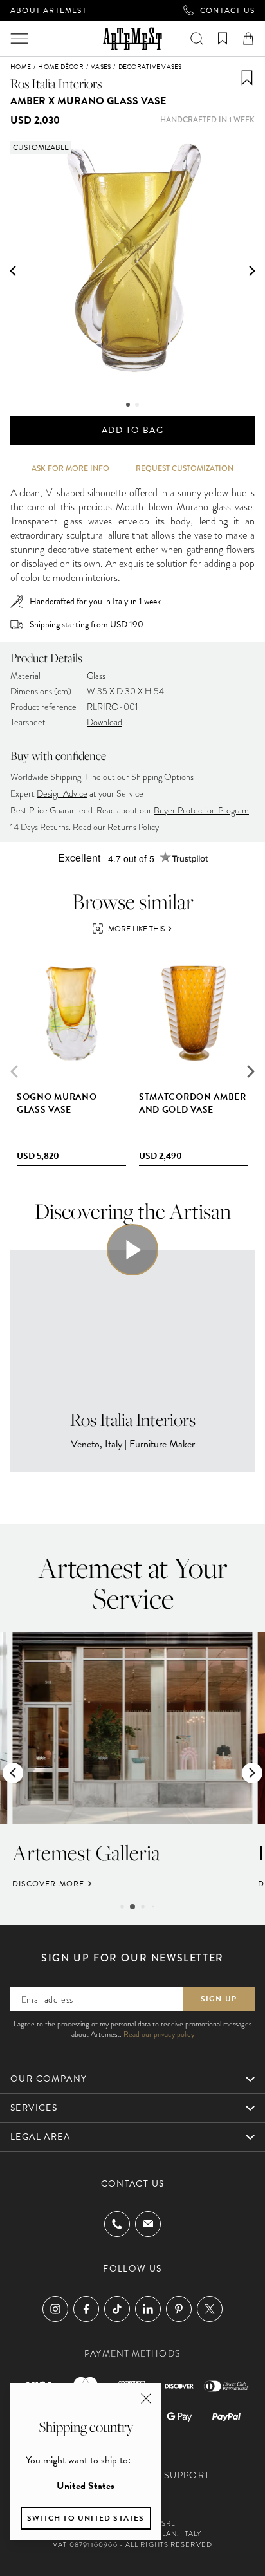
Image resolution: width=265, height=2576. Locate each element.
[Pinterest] (179, 2309)
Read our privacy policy (159, 2034)
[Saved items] (223, 39)
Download (105, 722)
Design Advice (62, 794)
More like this (136, 929)
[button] (13, 271)
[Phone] (117, 2224)
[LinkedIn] (148, 2309)
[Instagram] (55, 2309)
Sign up (219, 1999)
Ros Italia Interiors (56, 83)
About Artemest (49, 10)
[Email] (148, 2224)
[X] (210, 2309)
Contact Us (227, 10)
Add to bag (132, 430)
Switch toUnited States (86, 2518)
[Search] (197, 39)
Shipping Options (162, 777)
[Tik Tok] (117, 2309)
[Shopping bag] (248, 39)
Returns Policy (133, 827)
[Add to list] (247, 78)
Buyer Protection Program (201, 811)
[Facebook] (86, 2309)
